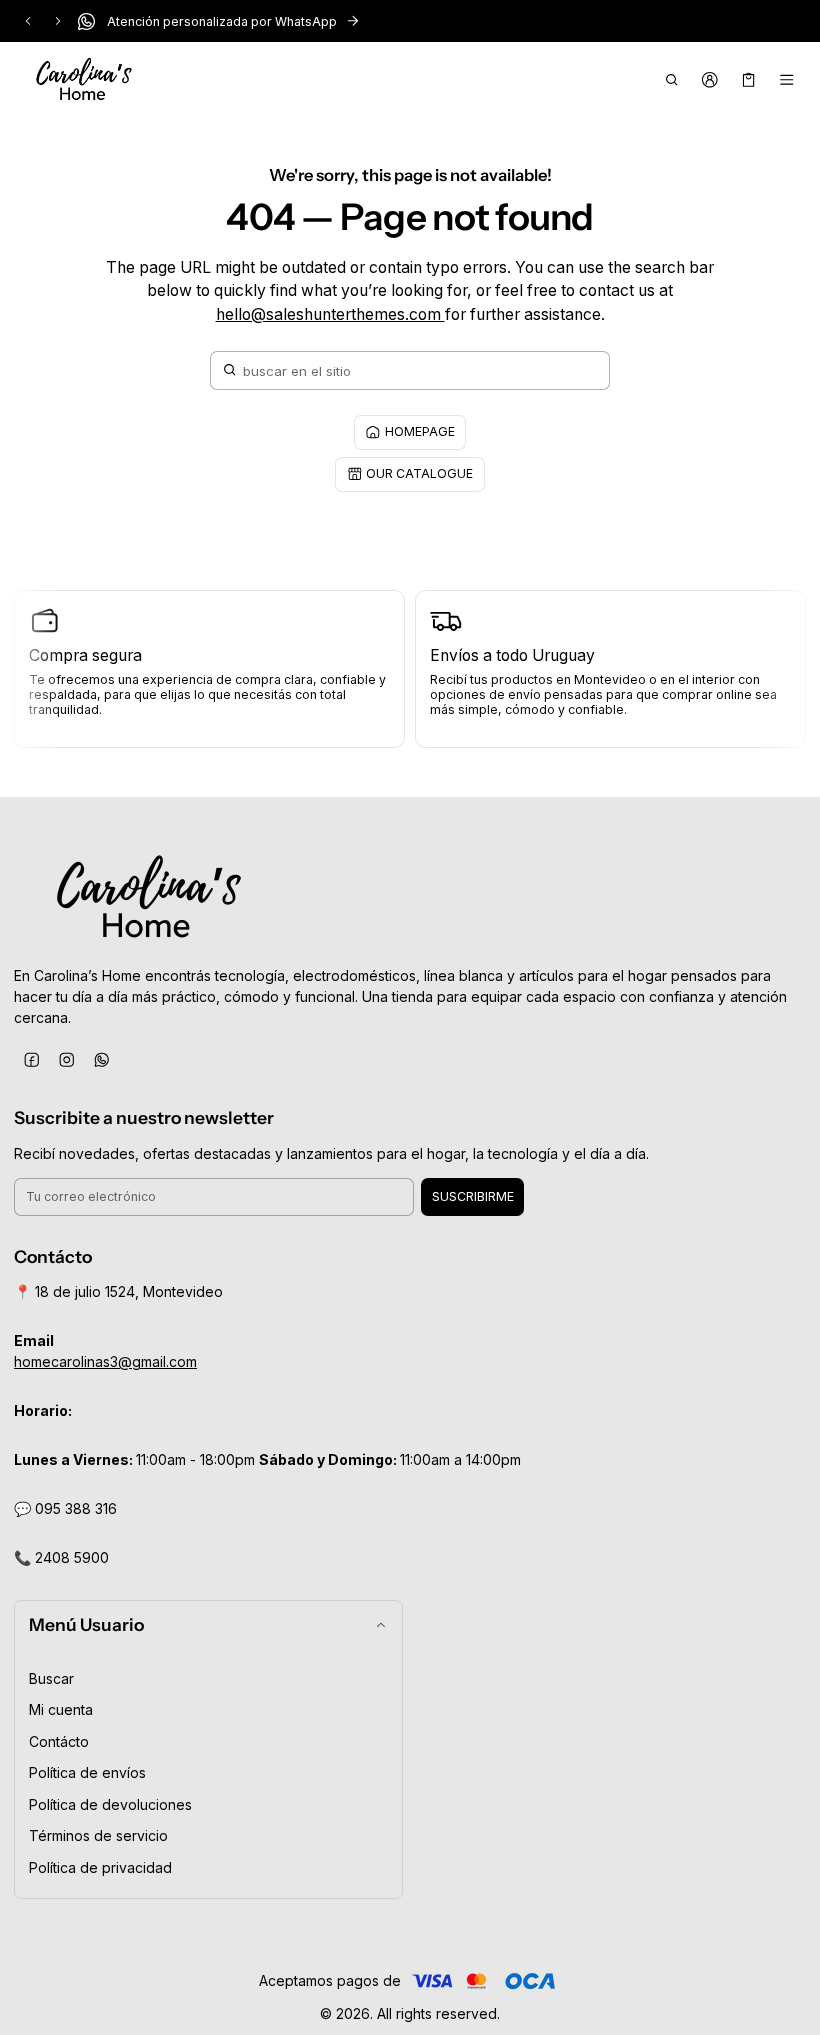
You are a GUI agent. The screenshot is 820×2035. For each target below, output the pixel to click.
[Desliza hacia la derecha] (58, 21)
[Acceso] (710, 80)
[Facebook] (31, 1059)
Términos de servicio (98, 1835)
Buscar (51, 1678)
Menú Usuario (86, 1624)
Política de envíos (87, 1772)
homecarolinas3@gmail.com (105, 1361)
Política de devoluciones (110, 1804)
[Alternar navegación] (787, 80)
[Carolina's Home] (84, 80)
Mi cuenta (61, 1709)
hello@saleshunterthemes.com (330, 314)
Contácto (59, 1741)
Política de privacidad (100, 1867)
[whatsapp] (101, 1059)
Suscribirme (473, 1196)
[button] (671, 80)
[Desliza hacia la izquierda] (28, 21)
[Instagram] (66, 1059)
